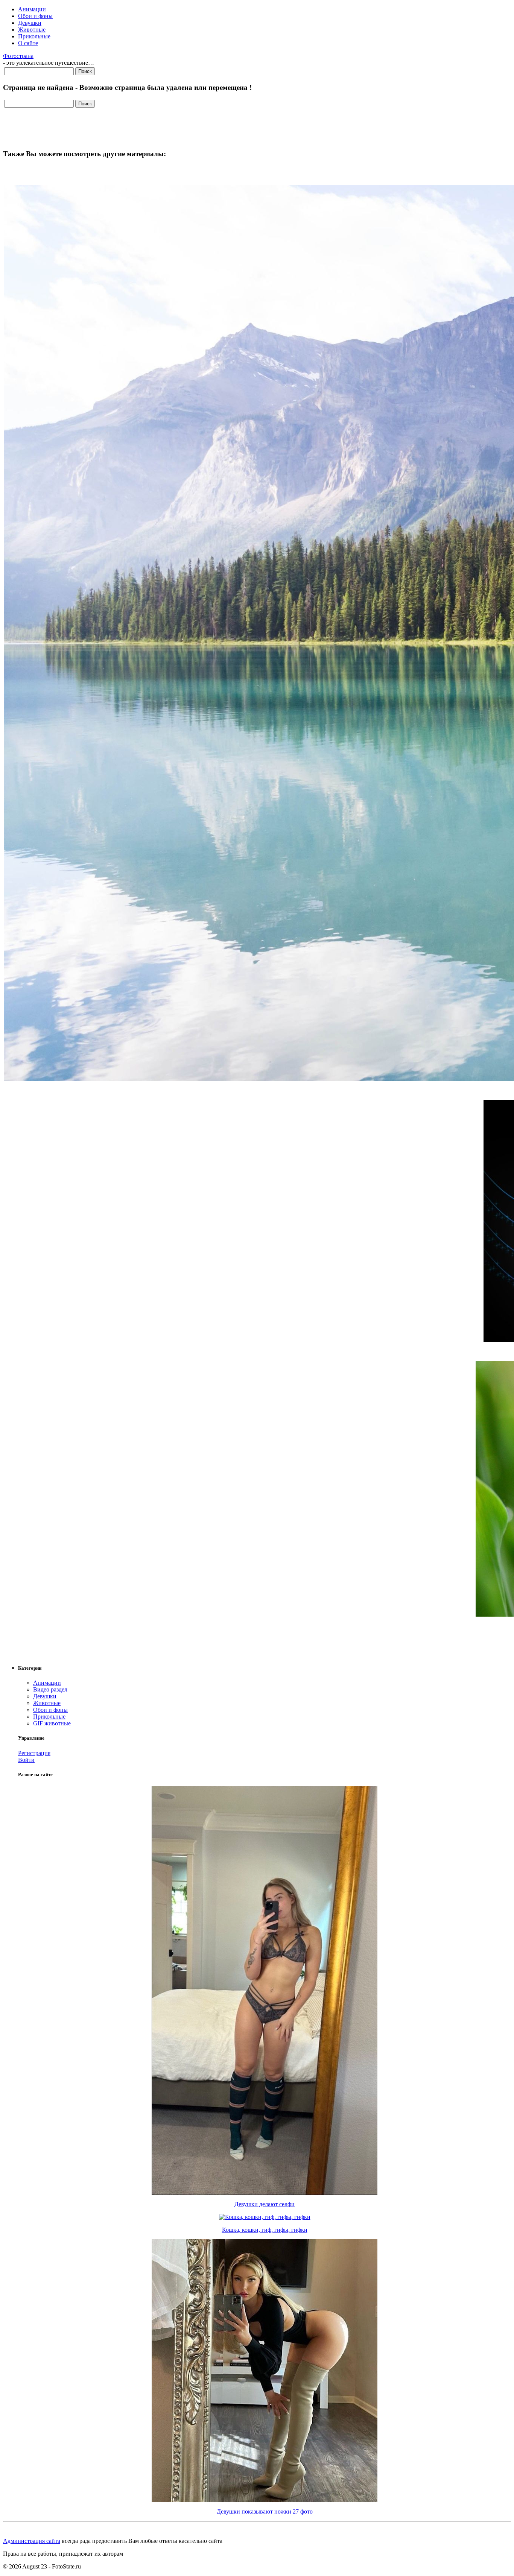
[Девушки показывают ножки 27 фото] (265, 2500)
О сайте (28, 43)
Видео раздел (50, 1689)
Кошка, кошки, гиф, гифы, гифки (265, 2230)
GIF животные (52, 1723)
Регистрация (34, 1753)
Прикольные (34, 36)
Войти (26, 1760)
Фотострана (18, 56)
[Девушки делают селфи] (265, 2193)
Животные (32, 30)
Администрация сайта (32, 2541)
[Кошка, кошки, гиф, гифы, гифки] (265, 2217)
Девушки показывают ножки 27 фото (265, 2511)
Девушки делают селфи (265, 2204)
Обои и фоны (35, 16)
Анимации (32, 9)
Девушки (30, 23)
